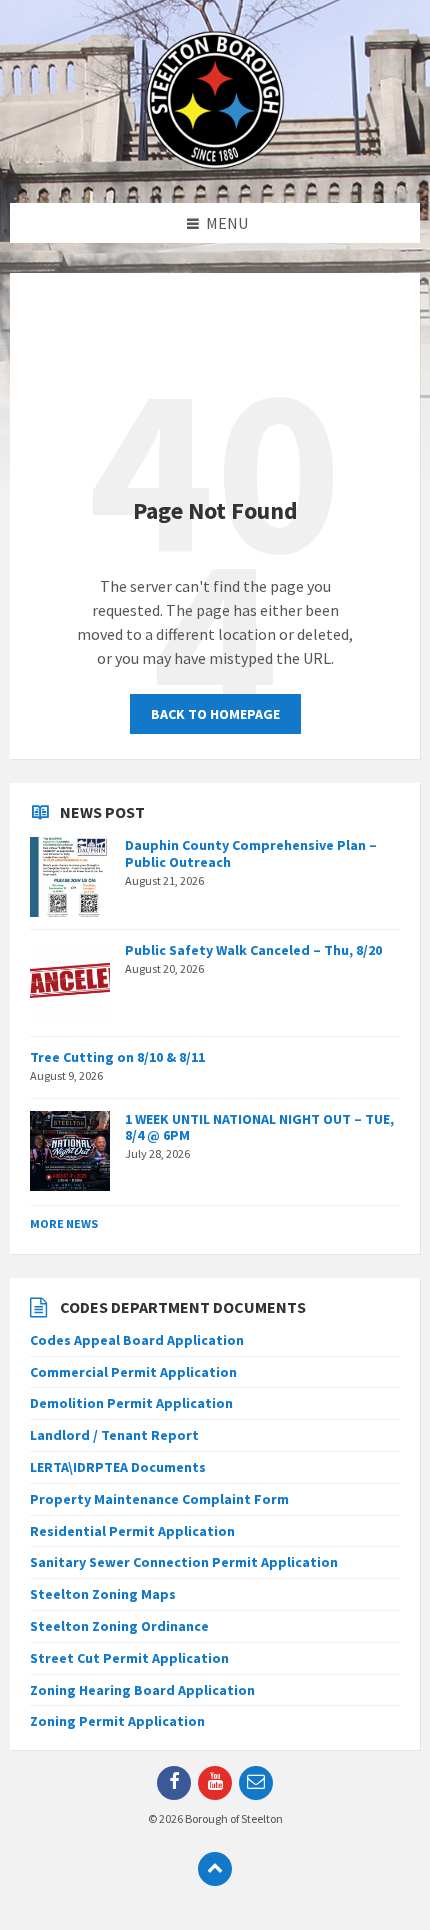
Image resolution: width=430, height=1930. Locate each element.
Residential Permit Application (132, 1531)
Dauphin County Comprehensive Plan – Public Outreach (251, 853)
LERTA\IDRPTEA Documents (118, 1467)
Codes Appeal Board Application (137, 1340)
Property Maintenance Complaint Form (159, 1499)
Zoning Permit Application (117, 1721)
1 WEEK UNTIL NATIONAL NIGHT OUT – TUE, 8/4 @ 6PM (259, 1127)
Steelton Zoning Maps (103, 1594)
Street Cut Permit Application (129, 1658)
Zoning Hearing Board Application (142, 1690)
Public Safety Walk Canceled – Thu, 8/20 (253, 950)
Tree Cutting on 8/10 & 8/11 (117, 1057)
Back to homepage (215, 714)
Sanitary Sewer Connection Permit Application (184, 1562)
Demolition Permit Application (131, 1403)
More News (64, 1223)
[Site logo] (215, 164)
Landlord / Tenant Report (114, 1435)
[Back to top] (215, 1869)
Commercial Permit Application (133, 1372)
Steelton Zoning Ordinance (119, 1626)
